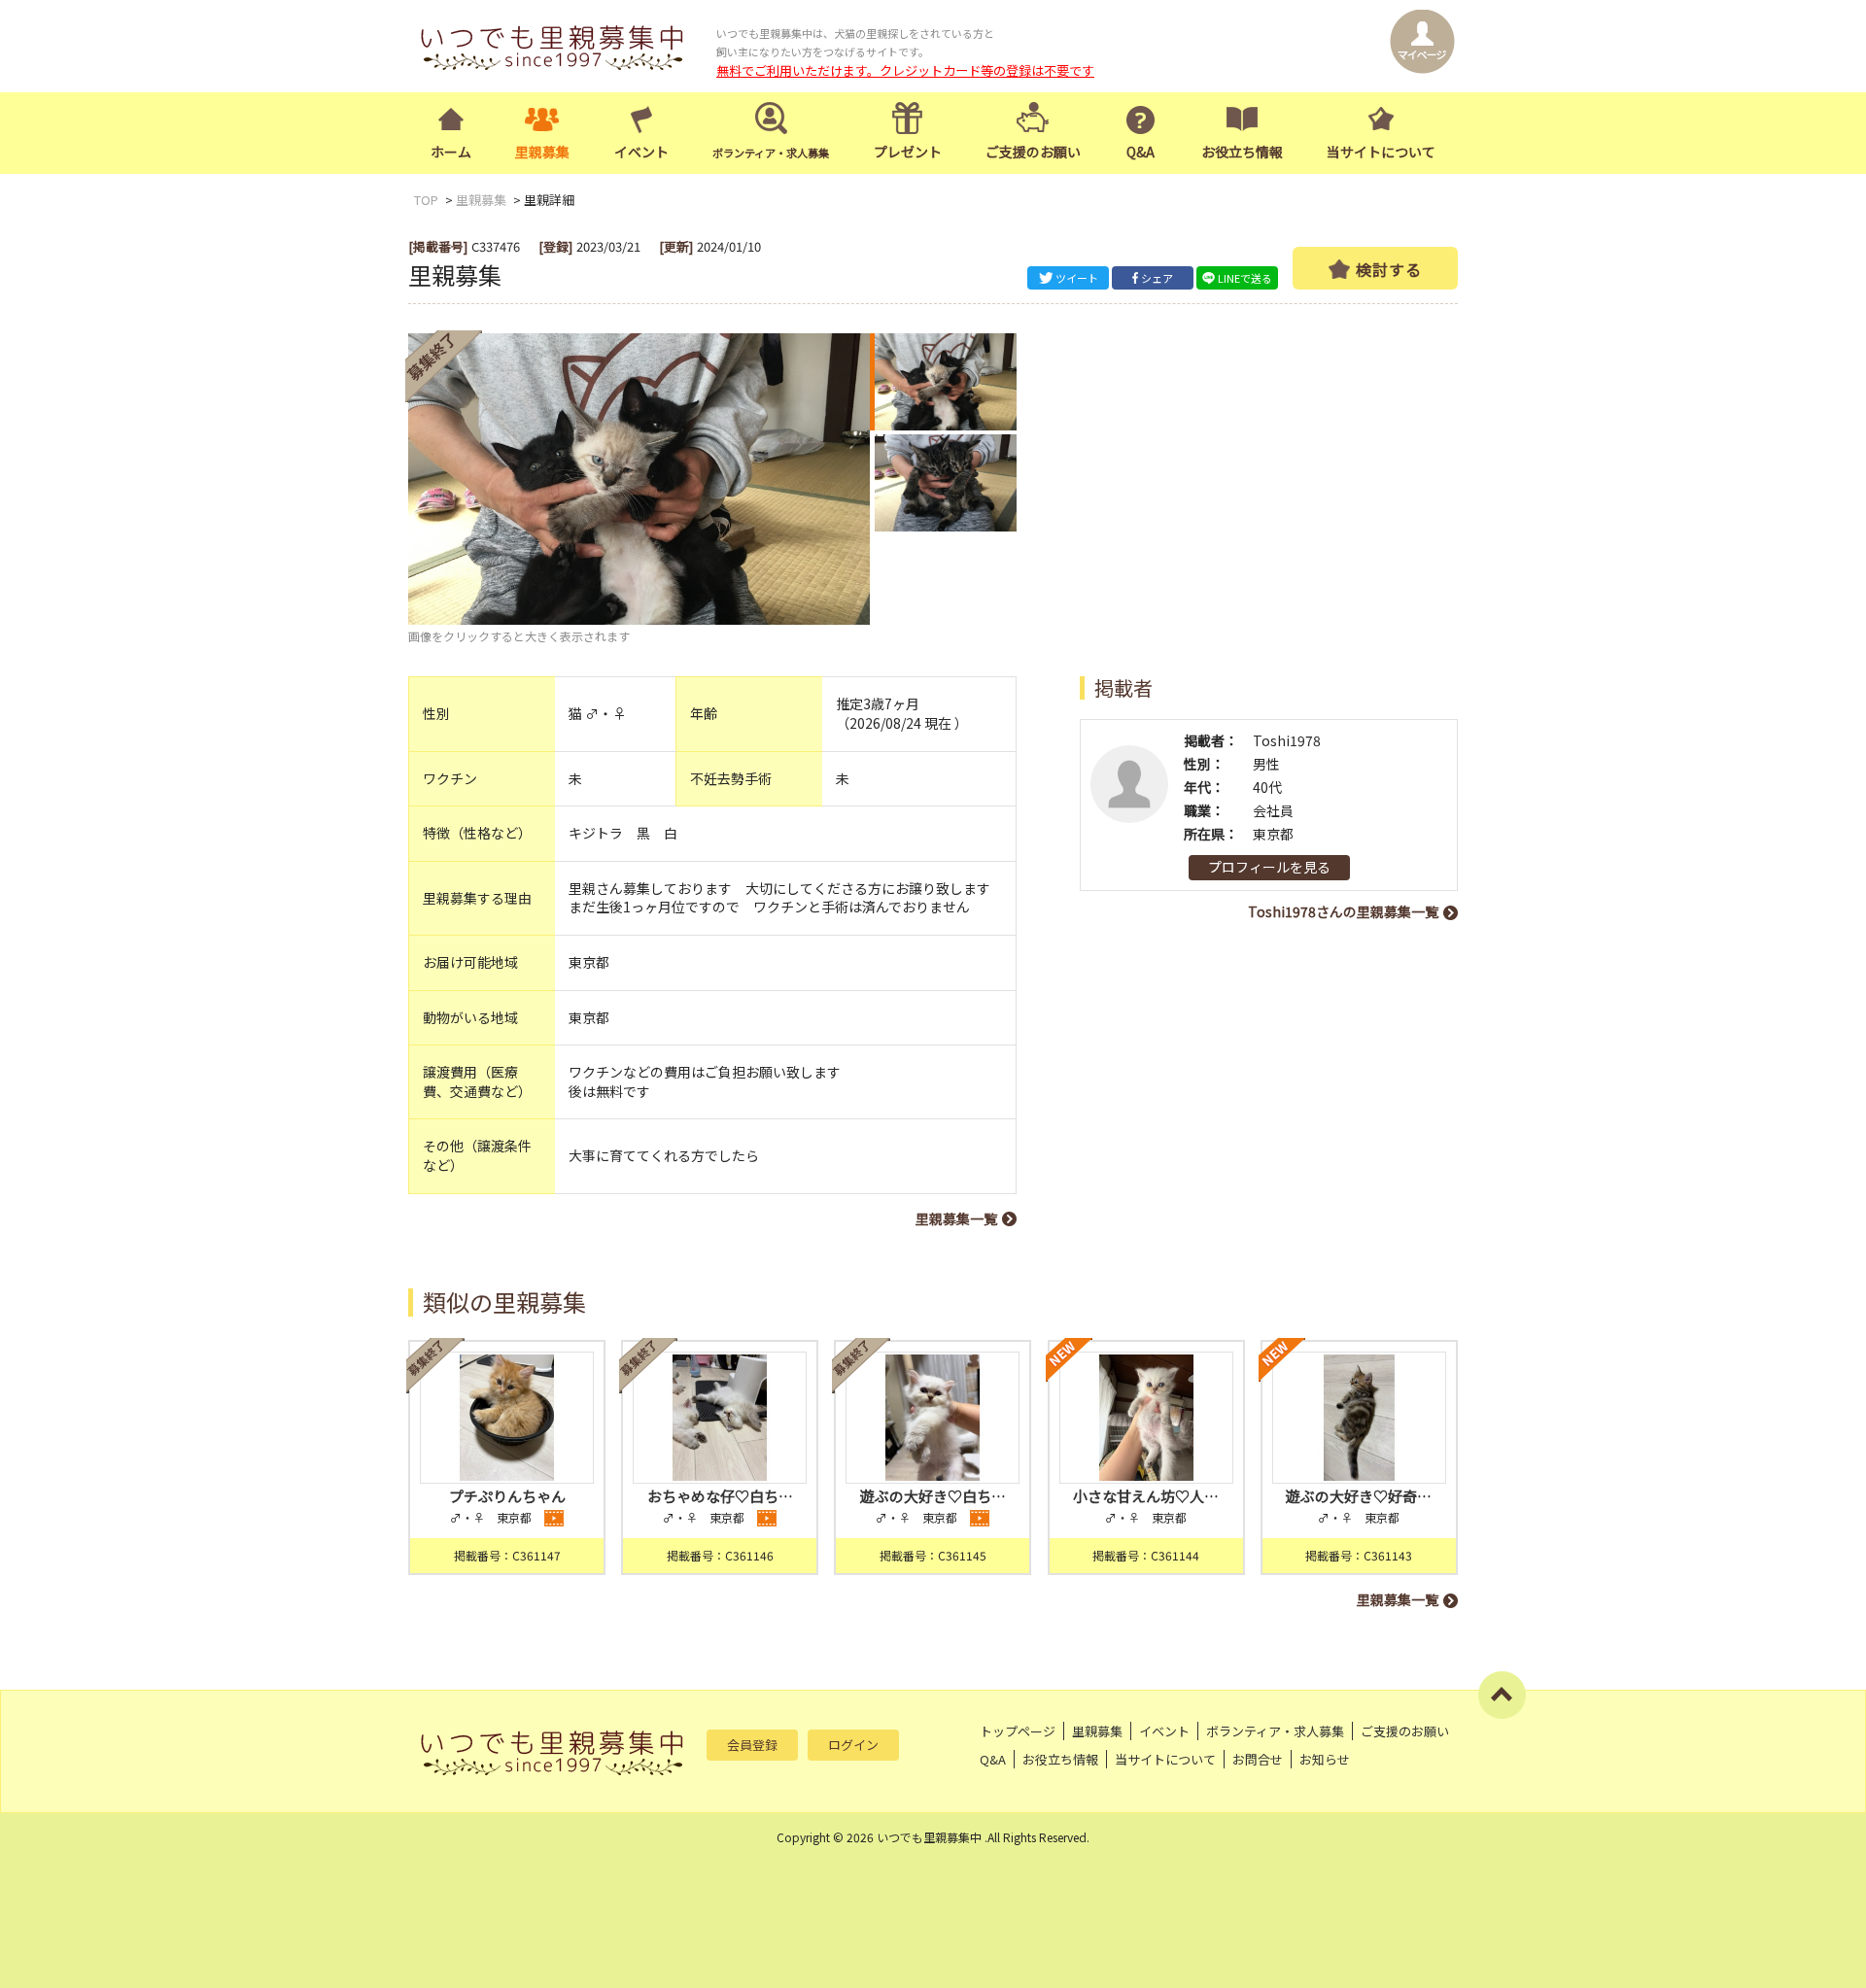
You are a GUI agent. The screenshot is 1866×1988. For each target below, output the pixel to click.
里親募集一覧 (956, 1218)
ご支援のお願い (1033, 152)
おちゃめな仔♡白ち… (720, 1496)
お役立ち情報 (1242, 152)
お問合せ (1258, 1759)
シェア (1157, 278)
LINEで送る (1245, 278)
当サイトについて (1381, 152)
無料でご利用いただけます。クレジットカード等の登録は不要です (905, 70)
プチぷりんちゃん (507, 1496)
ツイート (1077, 278)
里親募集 (542, 152)
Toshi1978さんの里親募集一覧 (1343, 911)
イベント (641, 152)
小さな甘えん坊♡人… (1146, 1496)
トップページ (1018, 1731)
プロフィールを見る (1269, 867)
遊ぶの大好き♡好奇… (1359, 1496)
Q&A (1140, 152)
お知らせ (1325, 1759)
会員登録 (752, 1745)
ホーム (451, 152)
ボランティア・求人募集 (1275, 1731)
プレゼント (908, 152)
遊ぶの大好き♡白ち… (933, 1496)
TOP (426, 200)
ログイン (853, 1745)
